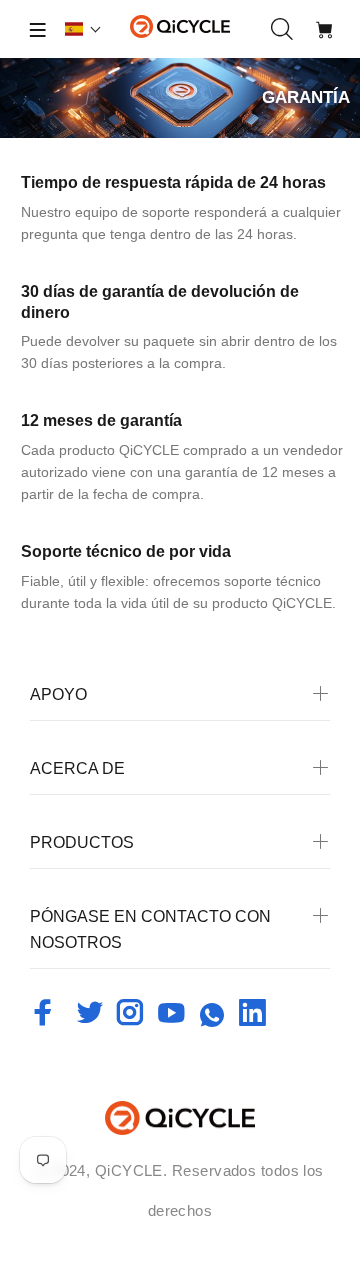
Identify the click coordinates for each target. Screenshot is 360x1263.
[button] (83, 29)
